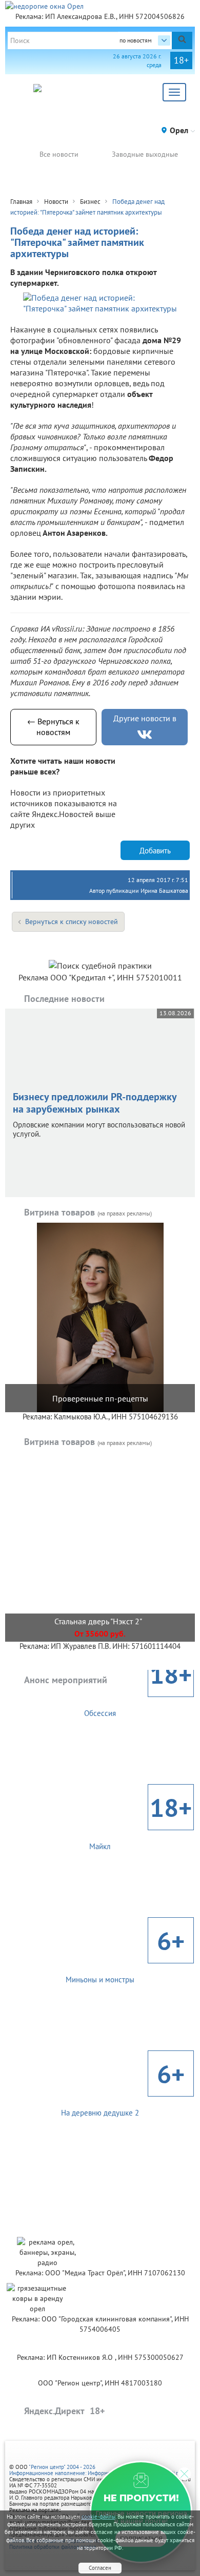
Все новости (59, 154)
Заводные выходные (145, 154)
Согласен (100, 2568)
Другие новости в (145, 718)
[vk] (145, 735)
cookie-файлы (98, 2517)
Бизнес (90, 202)
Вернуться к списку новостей (72, 922)
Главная (21, 202)
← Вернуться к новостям (53, 727)
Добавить (155, 851)
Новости (56, 202)
